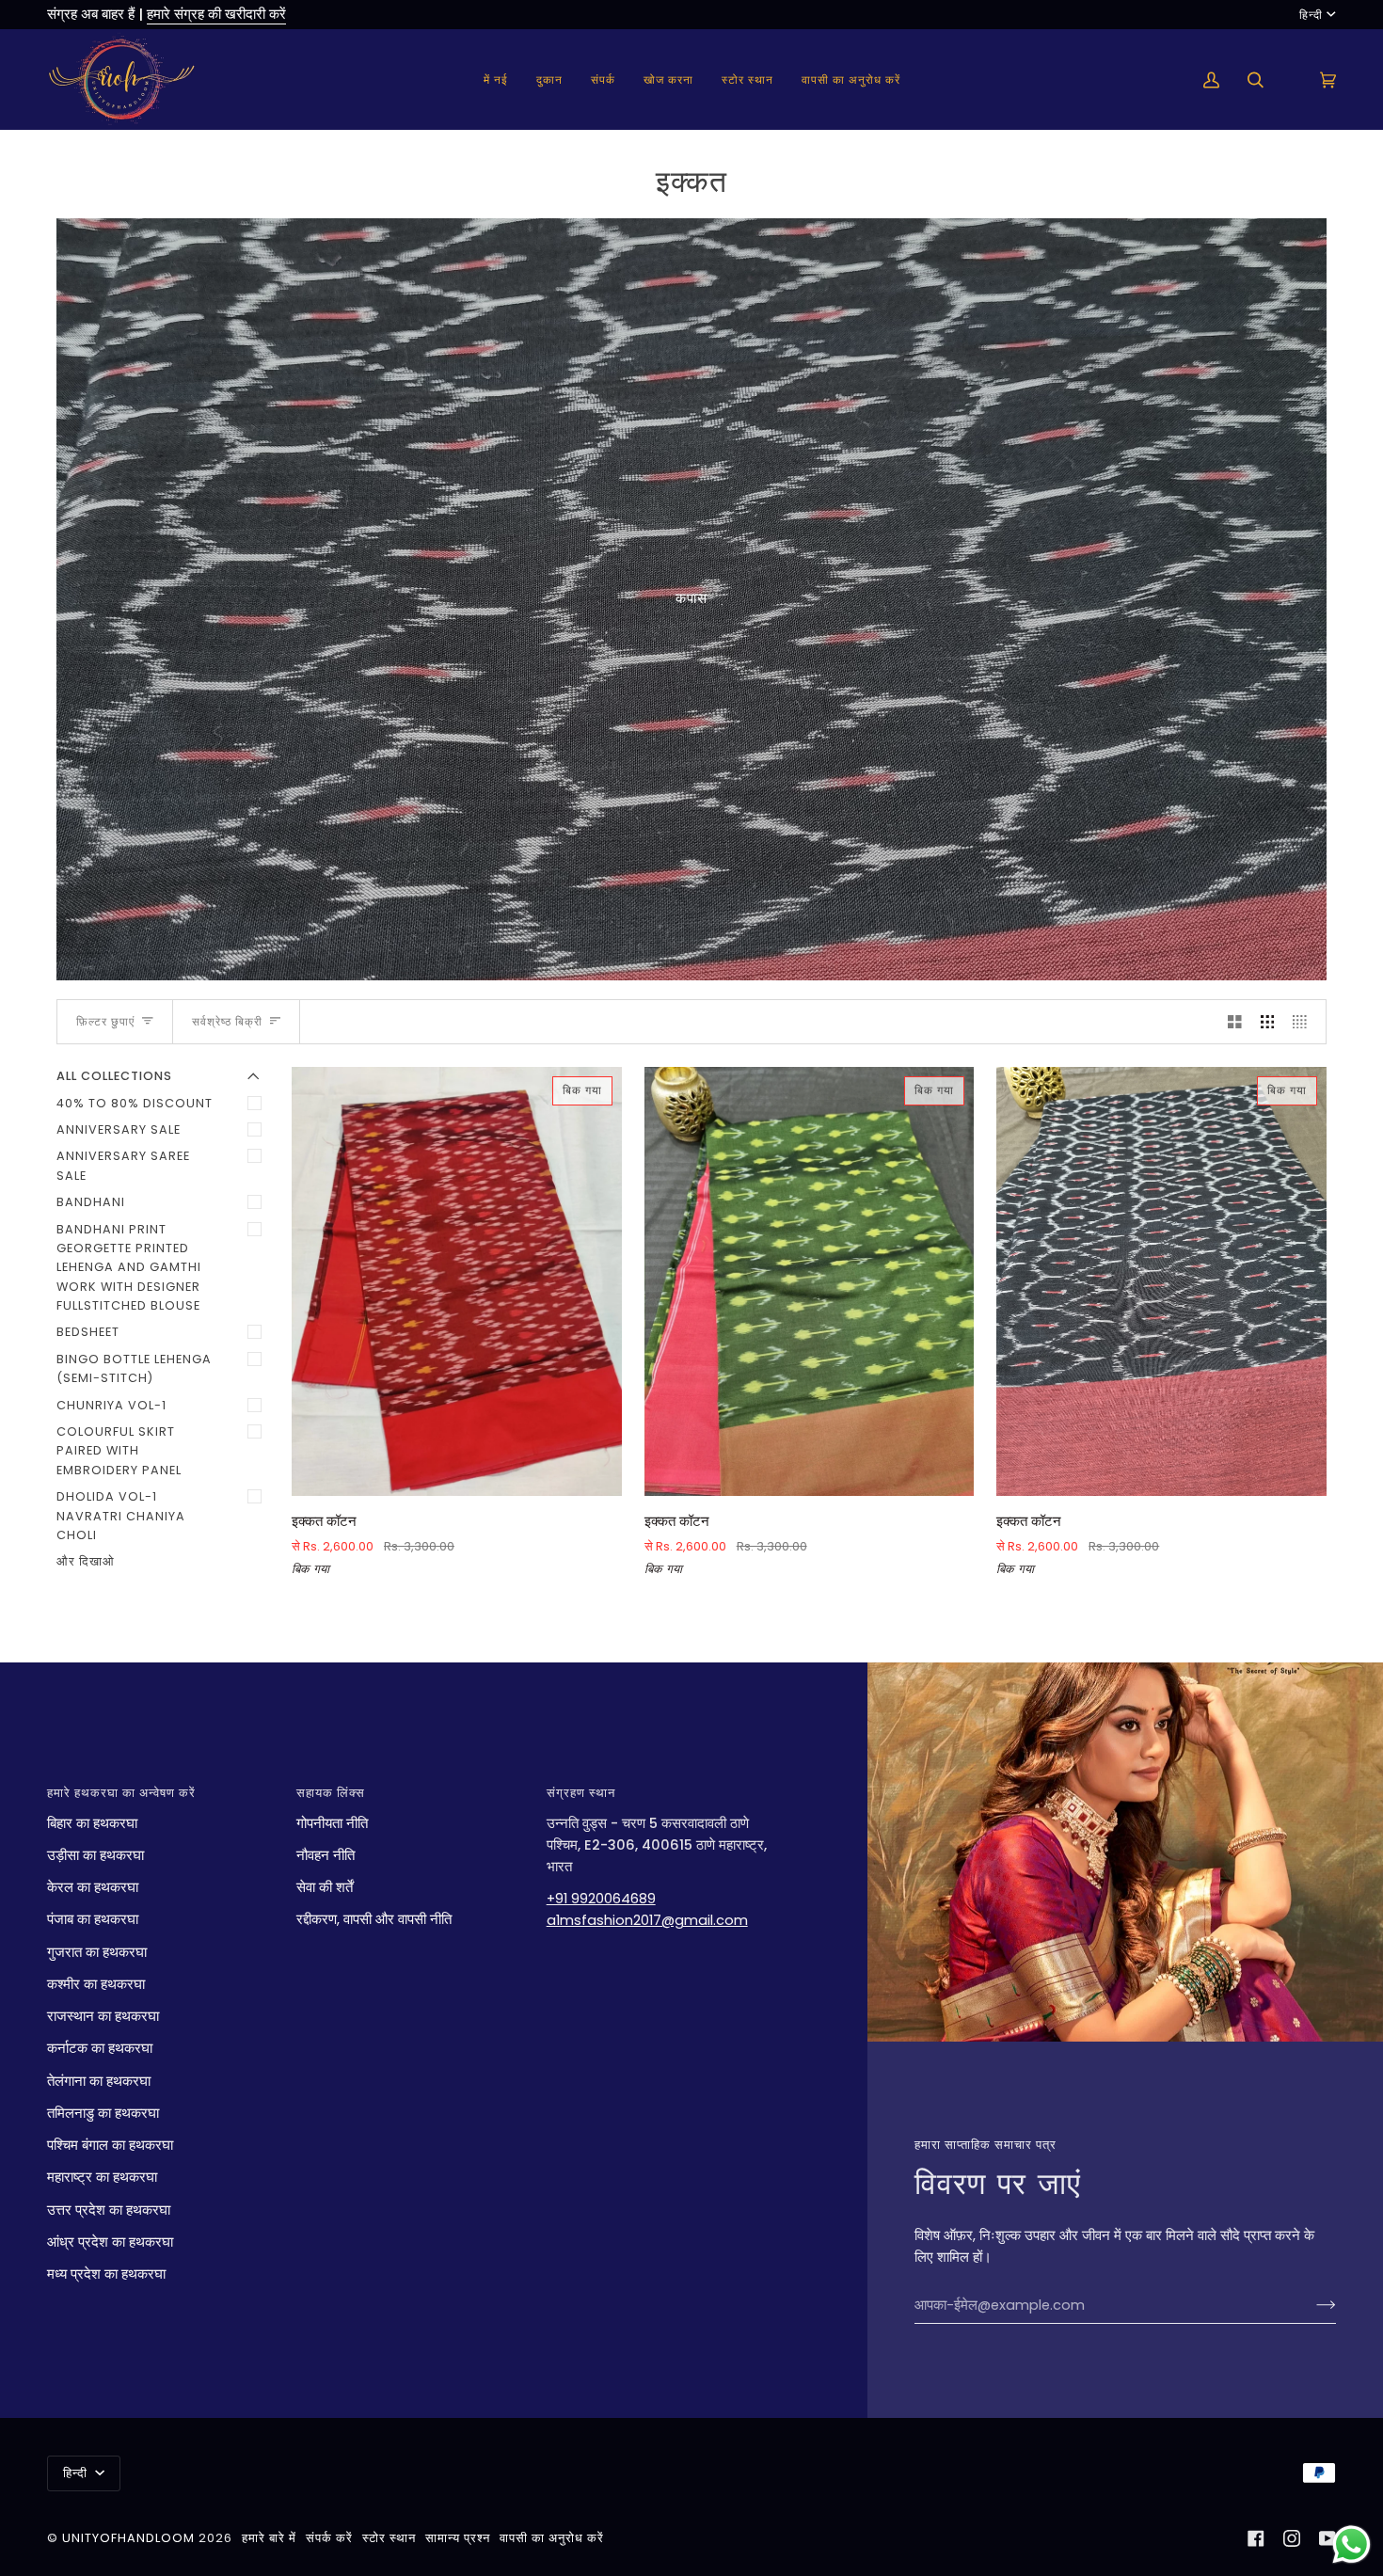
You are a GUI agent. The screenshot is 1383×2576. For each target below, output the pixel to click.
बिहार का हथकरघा (92, 1823)
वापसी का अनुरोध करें (552, 2538)
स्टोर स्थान (389, 2538)
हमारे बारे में (269, 2538)
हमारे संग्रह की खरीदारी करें (216, 14)
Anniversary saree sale (123, 1165)
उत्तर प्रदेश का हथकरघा (109, 2210)
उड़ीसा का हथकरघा (95, 1855)
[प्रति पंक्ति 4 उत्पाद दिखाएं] (1304, 1022)
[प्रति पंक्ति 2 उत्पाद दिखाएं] (1235, 1022)
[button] (549, 80)
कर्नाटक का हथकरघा (100, 2048)
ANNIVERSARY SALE (119, 1129)
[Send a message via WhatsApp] (1351, 2544)
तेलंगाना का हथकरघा (99, 2081)
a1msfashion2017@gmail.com (647, 1920)
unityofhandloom (128, 2538)
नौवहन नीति (326, 1855)
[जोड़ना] (1311, 2305)
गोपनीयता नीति (332, 1823)
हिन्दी (1311, 15)
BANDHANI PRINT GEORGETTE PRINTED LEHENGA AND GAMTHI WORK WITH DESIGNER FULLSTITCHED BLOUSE (129, 1268)
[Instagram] (1292, 2538)
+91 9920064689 (601, 1899)
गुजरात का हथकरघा (97, 1952)
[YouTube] (1327, 2538)
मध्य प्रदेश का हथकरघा (106, 2274)
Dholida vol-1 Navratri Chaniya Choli (121, 1516)
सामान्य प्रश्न (458, 2538)
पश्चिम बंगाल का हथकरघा (110, 2145)
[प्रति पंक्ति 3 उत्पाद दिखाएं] (1268, 1022)
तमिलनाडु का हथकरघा (103, 2113)
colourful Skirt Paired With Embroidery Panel (119, 1451)
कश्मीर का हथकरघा (96, 1984)
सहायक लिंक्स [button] (331, 1793)
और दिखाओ (86, 1561)
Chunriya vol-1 (111, 1405)
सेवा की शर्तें (325, 1887)
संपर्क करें (329, 2538)
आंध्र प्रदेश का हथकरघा (110, 2242)
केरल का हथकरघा (93, 1887)
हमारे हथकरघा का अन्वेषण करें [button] (121, 1793)
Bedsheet (88, 1332)
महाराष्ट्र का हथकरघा (102, 2177)
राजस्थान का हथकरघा (103, 2016)
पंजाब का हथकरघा (93, 1919)
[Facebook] (1256, 2538)
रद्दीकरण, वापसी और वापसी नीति (374, 1919)
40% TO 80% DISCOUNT (135, 1103)
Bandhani (91, 1202)
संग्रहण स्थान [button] (581, 1793)
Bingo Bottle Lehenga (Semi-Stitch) (134, 1368)
